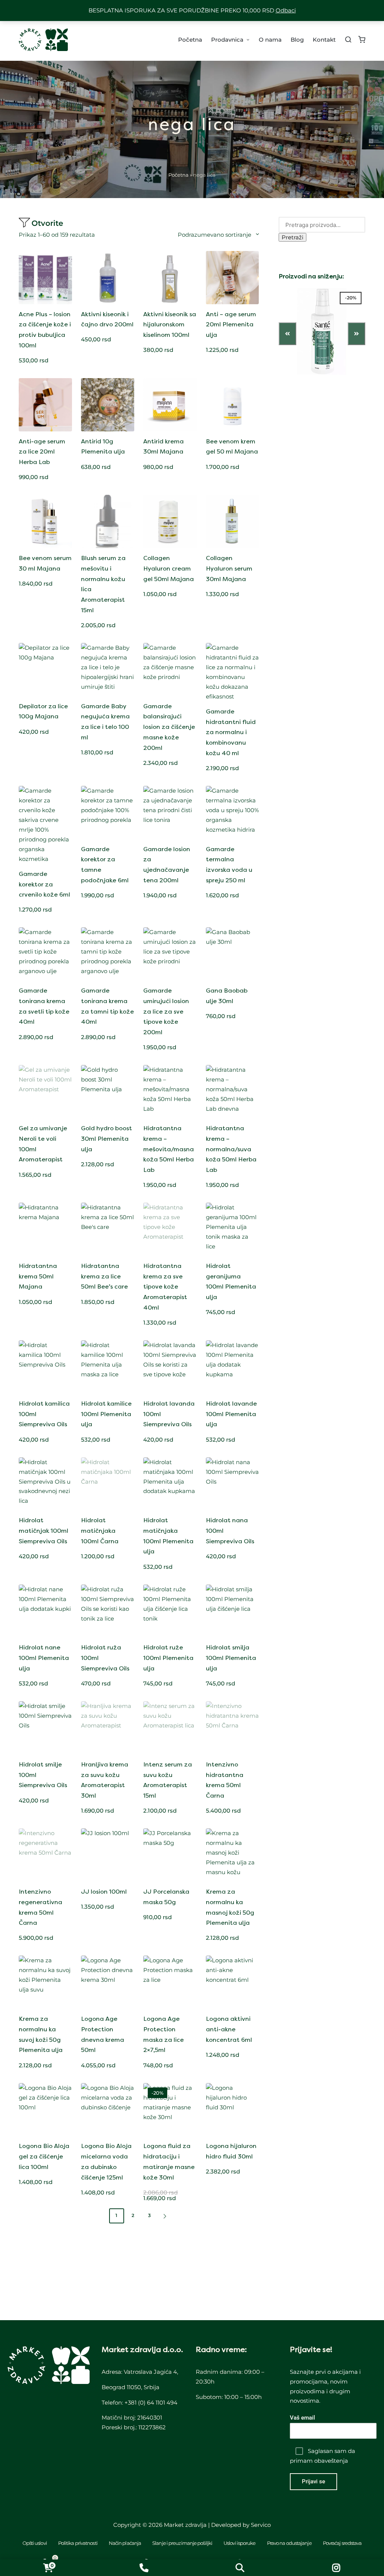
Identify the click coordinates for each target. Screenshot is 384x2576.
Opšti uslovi (35, 2543)
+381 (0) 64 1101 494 (151, 2403)
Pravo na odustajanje (289, 2543)
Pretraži (292, 237)
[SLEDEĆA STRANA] (164, 2216)
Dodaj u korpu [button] (45, 300)
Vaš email (302, 2418)
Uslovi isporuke (240, 2543)
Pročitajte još (108, 544)
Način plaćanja (125, 2543)
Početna (178, 175)
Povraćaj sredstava (342, 2543)
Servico (261, 2525)
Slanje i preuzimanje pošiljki (182, 2543)
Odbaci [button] (286, 10)
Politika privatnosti (78, 2543)
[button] (166, 2216)
